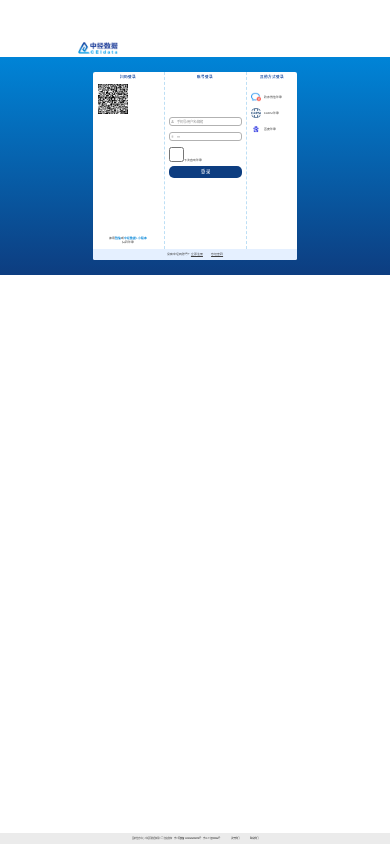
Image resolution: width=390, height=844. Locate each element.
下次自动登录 (193, 160)
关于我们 (235, 838)
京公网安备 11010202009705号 (187, 838)
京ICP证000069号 (211, 838)
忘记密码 (217, 254)
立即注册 (197, 254)
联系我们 (254, 838)
